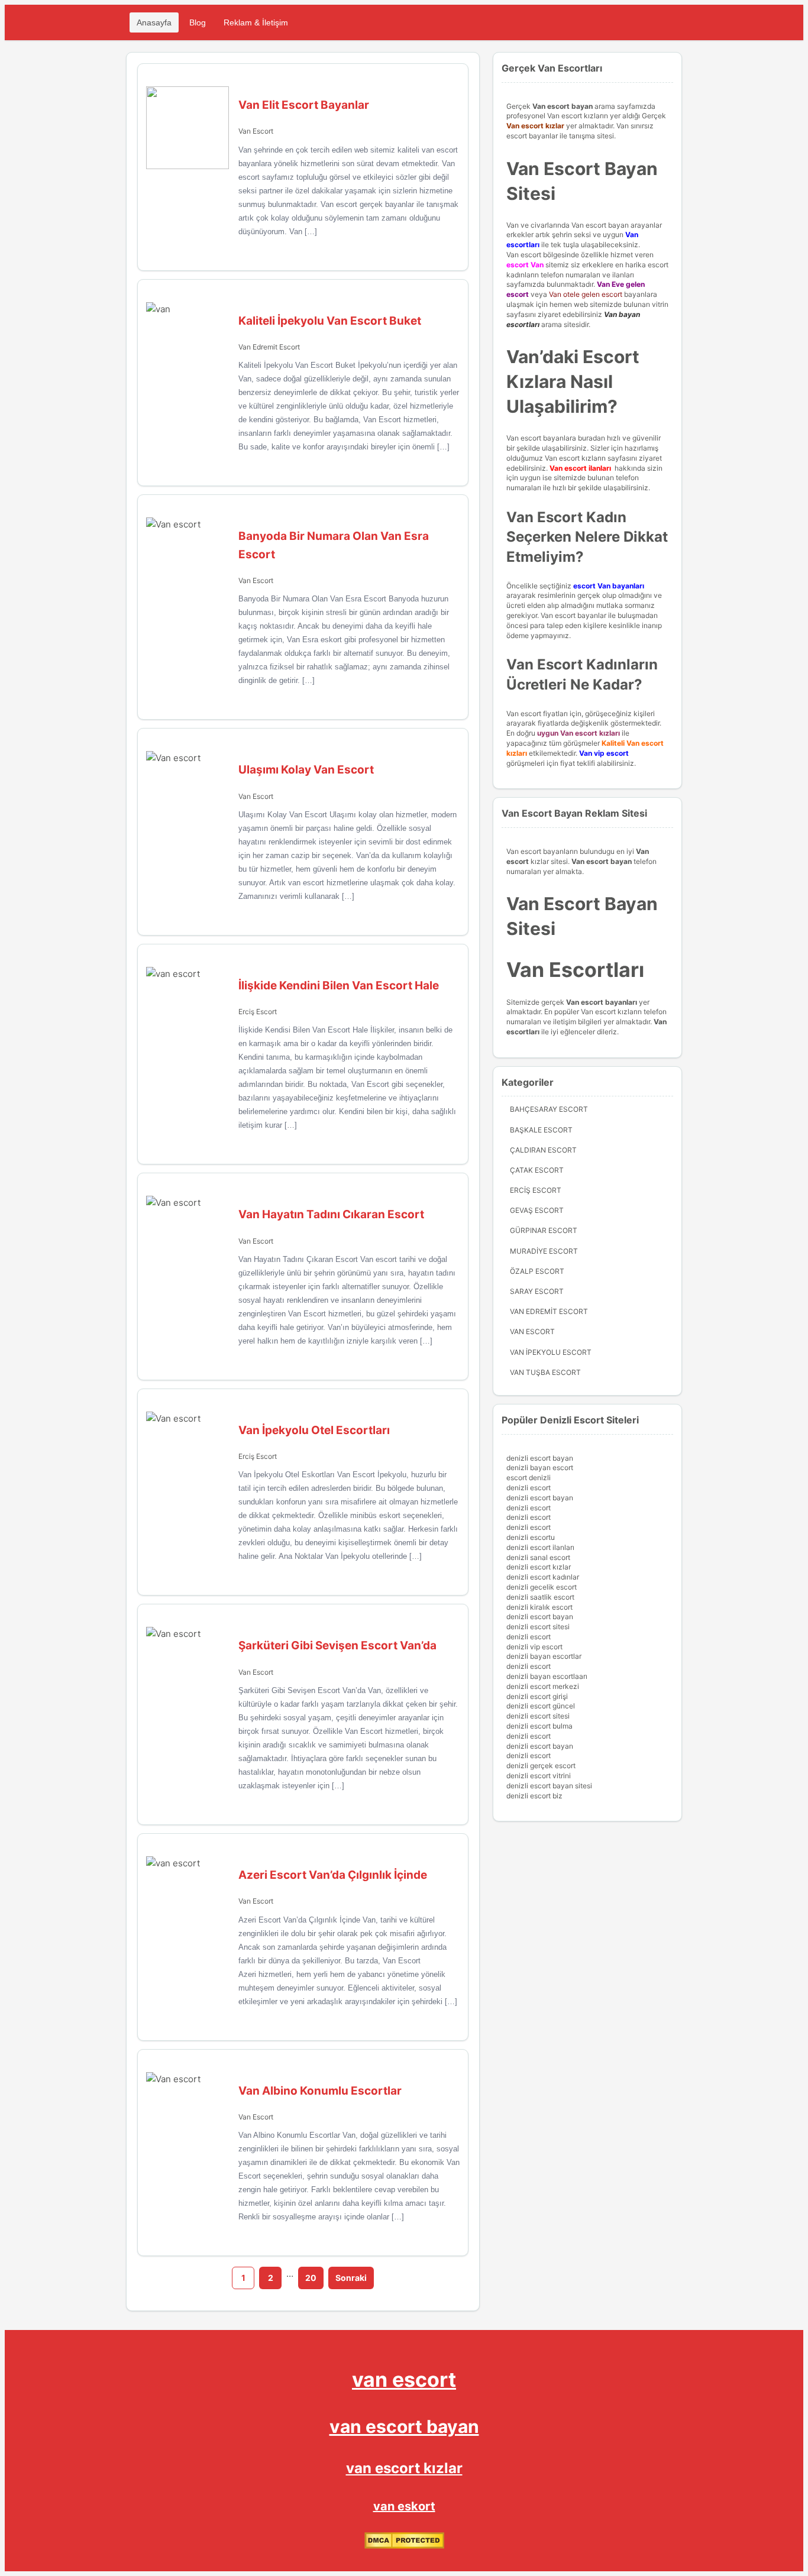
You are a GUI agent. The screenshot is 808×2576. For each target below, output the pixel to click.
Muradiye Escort (544, 1251)
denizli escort (529, 1488)
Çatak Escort (537, 1170)
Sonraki (351, 2278)
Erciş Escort (258, 1012)
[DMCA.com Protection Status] (404, 2546)
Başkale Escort (541, 1130)
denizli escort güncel (541, 1706)
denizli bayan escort (540, 1467)
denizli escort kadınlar (543, 1577)
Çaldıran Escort (543, 1150)
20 (311, 2278)
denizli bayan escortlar (544, 1656)
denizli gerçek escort (541, 1766)
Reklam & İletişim (256, 22)
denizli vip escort (534, 1647)
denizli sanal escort (538, 1557)
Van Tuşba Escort (545, 1372)
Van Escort (256, 131)
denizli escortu (531, 1537)
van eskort (404, 2506)
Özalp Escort (537, 1271)
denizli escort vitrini (539, 1776)
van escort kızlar (404, 2468)
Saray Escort (537, 1291)
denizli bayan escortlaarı (547, 1676)
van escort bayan (404, 2426)
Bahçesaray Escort (549, 1109)
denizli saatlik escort (540, 1597)
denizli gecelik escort (542, 1587)
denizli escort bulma (539, 1726)
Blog (198, 22)
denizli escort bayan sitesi (549, 1786)
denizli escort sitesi (538, 1627)
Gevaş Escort (537, 1210)
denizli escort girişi (537, 1696)
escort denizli (529, 1478)
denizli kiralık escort (539, 1607)
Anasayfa (154, 22)
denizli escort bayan (540, 1458)
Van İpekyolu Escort (551, 1352)
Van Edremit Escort (269, 347)
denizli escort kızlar (539, 1567)
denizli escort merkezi (543, 1686)
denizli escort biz (534, 1796)
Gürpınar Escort (544, 1230)
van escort (404, 2379)
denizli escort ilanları (540, 1547)
